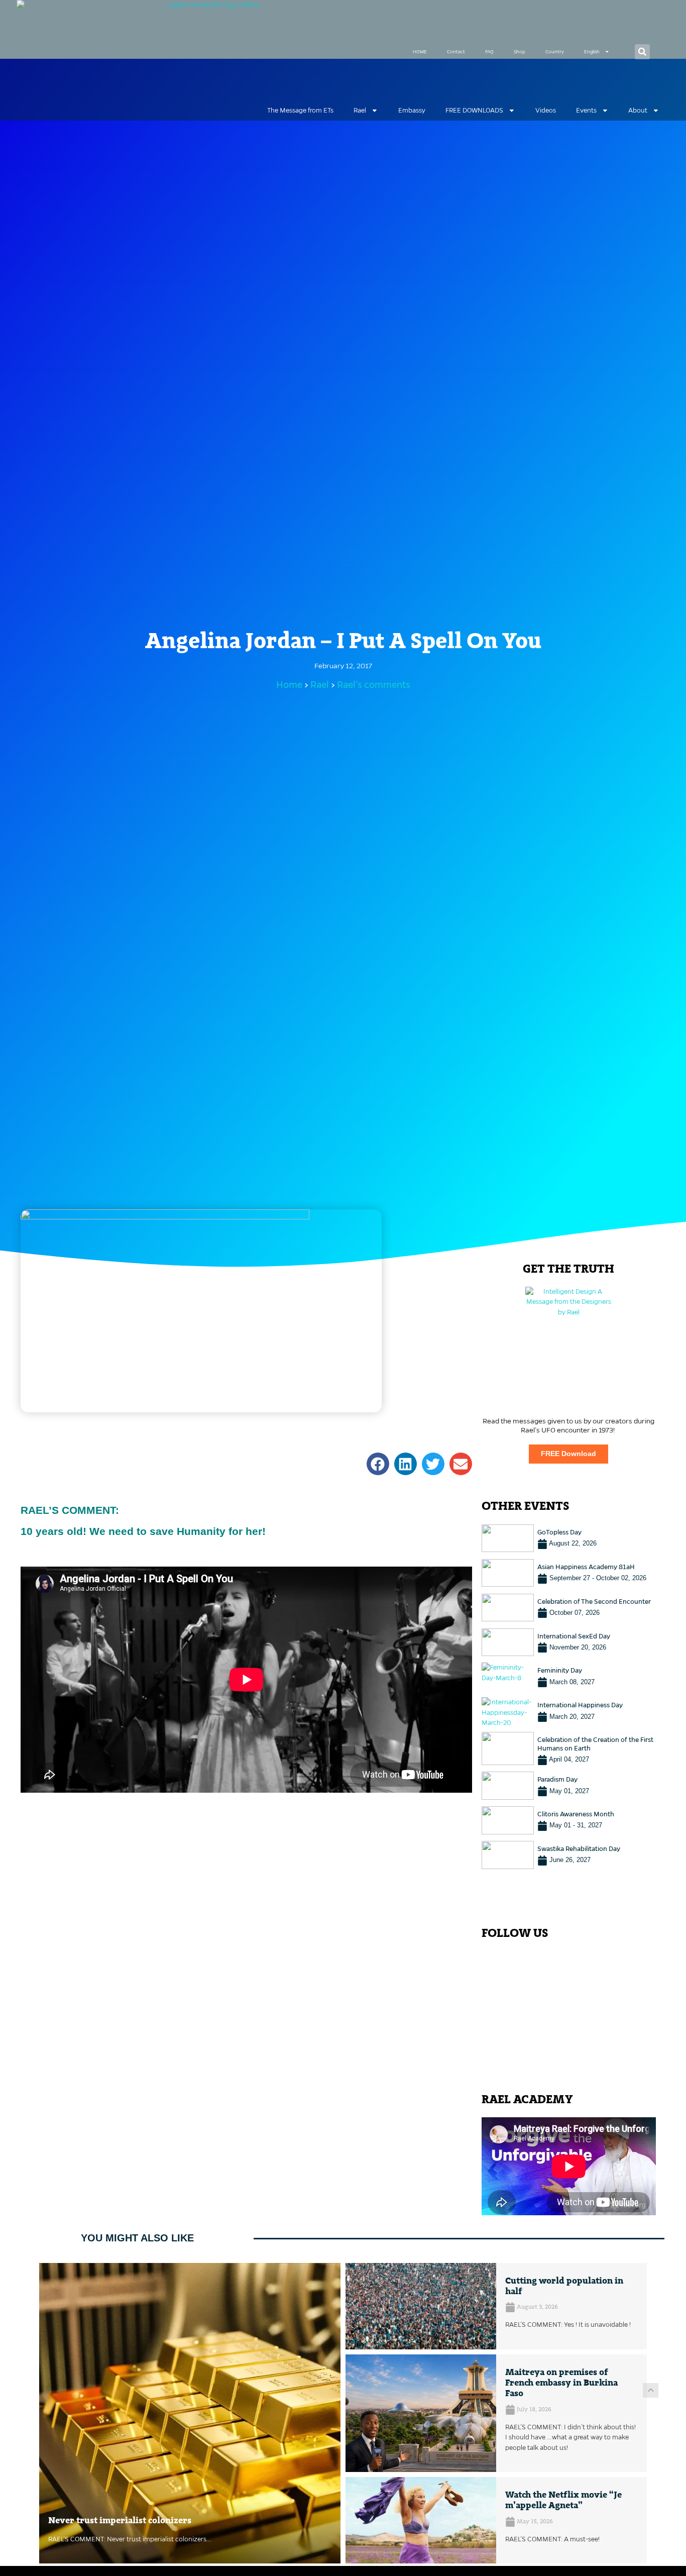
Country (555, 52)
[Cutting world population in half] (421, 2306)
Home (289, 685)
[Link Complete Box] (569, 1538)
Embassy (412, 110)
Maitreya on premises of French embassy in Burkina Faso (561, 2383)
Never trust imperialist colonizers (120, 2521)
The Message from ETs (300, 110)
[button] (642, 52)
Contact (456, 52)
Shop (520, 52)
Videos (546, 110)
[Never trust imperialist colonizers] (190, 2413)
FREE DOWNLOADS (474, 110)
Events (586, 110)
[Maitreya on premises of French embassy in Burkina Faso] (421, 2413)
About (638, 110)
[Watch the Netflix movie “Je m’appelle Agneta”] (421, 2520)
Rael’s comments (374, 685)
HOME (420, 52)
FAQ (489, 52)
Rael (360, 110)
